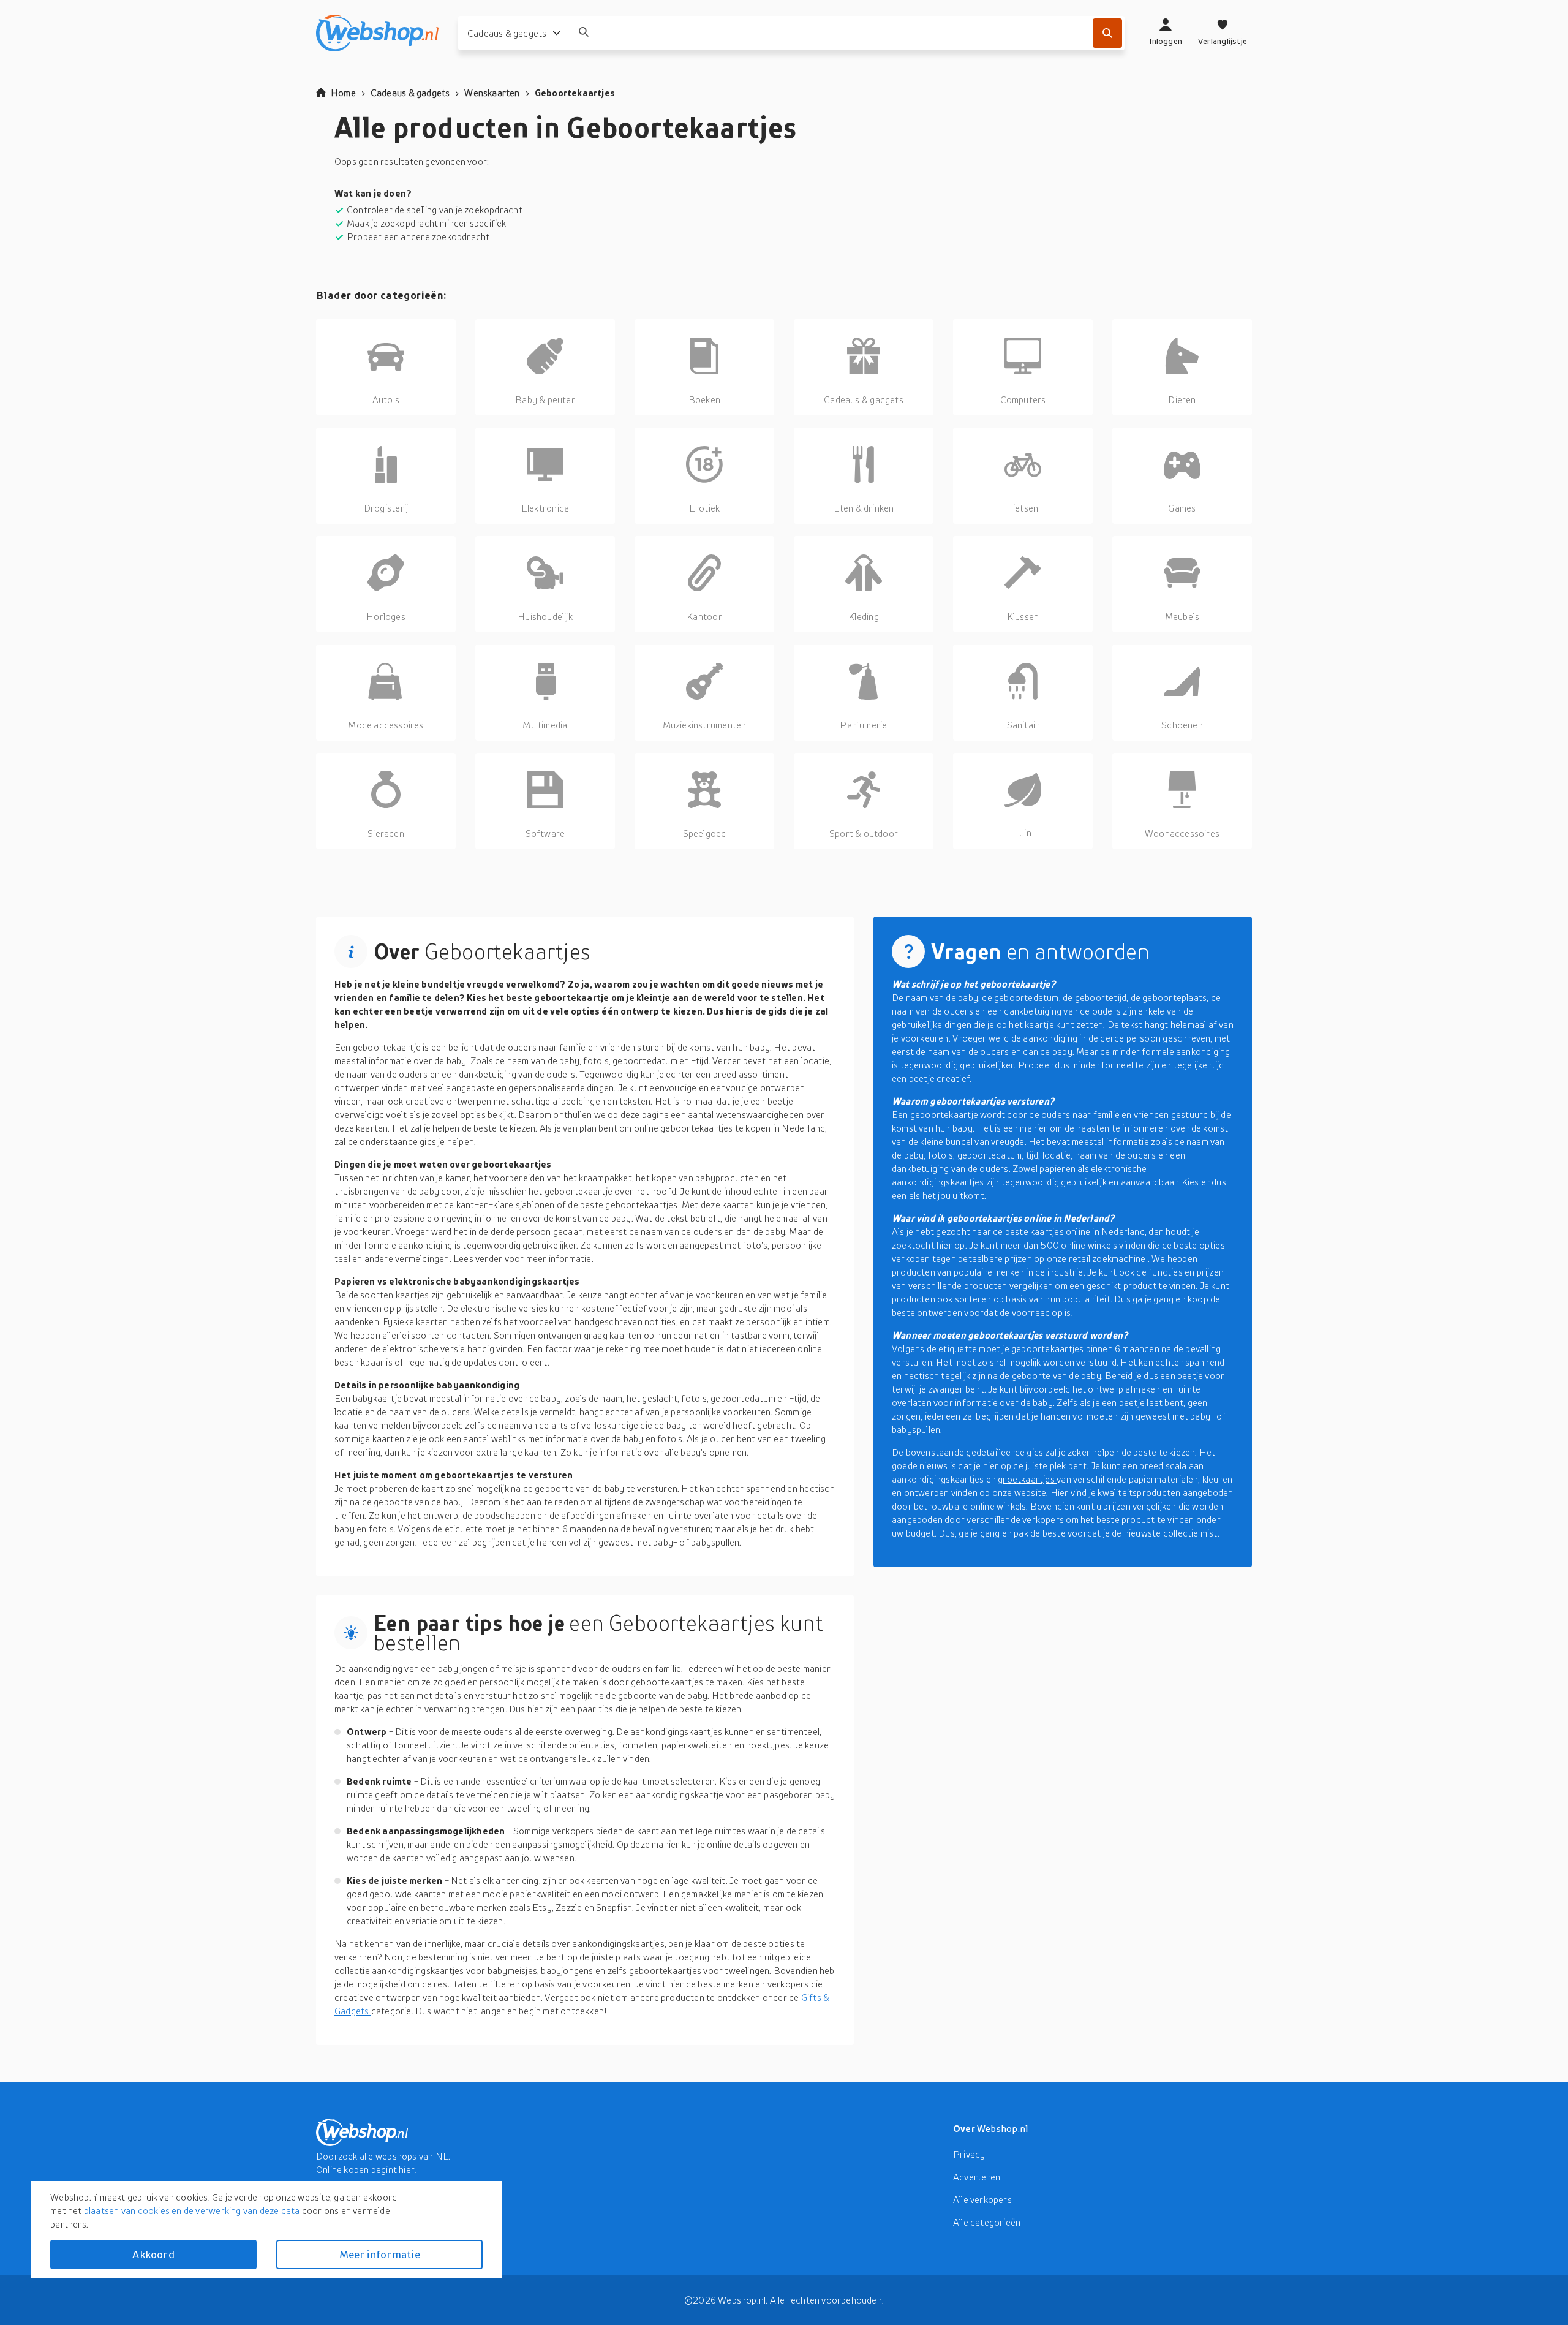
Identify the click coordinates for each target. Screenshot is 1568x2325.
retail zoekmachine (1108, 1258)
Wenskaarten (492, 93)
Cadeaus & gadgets (410, 93)
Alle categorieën (987, 2222)
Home (343, 93)
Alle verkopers (982, 2199)
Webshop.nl (1003, 2128)
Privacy (969, 2154)
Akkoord (153, 2254)
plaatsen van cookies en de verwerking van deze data (192, 2210)
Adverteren (977, 2177)
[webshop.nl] (377, 33)
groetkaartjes (1027, 1479)
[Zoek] (1107, 33)
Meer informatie (380, 2254)
